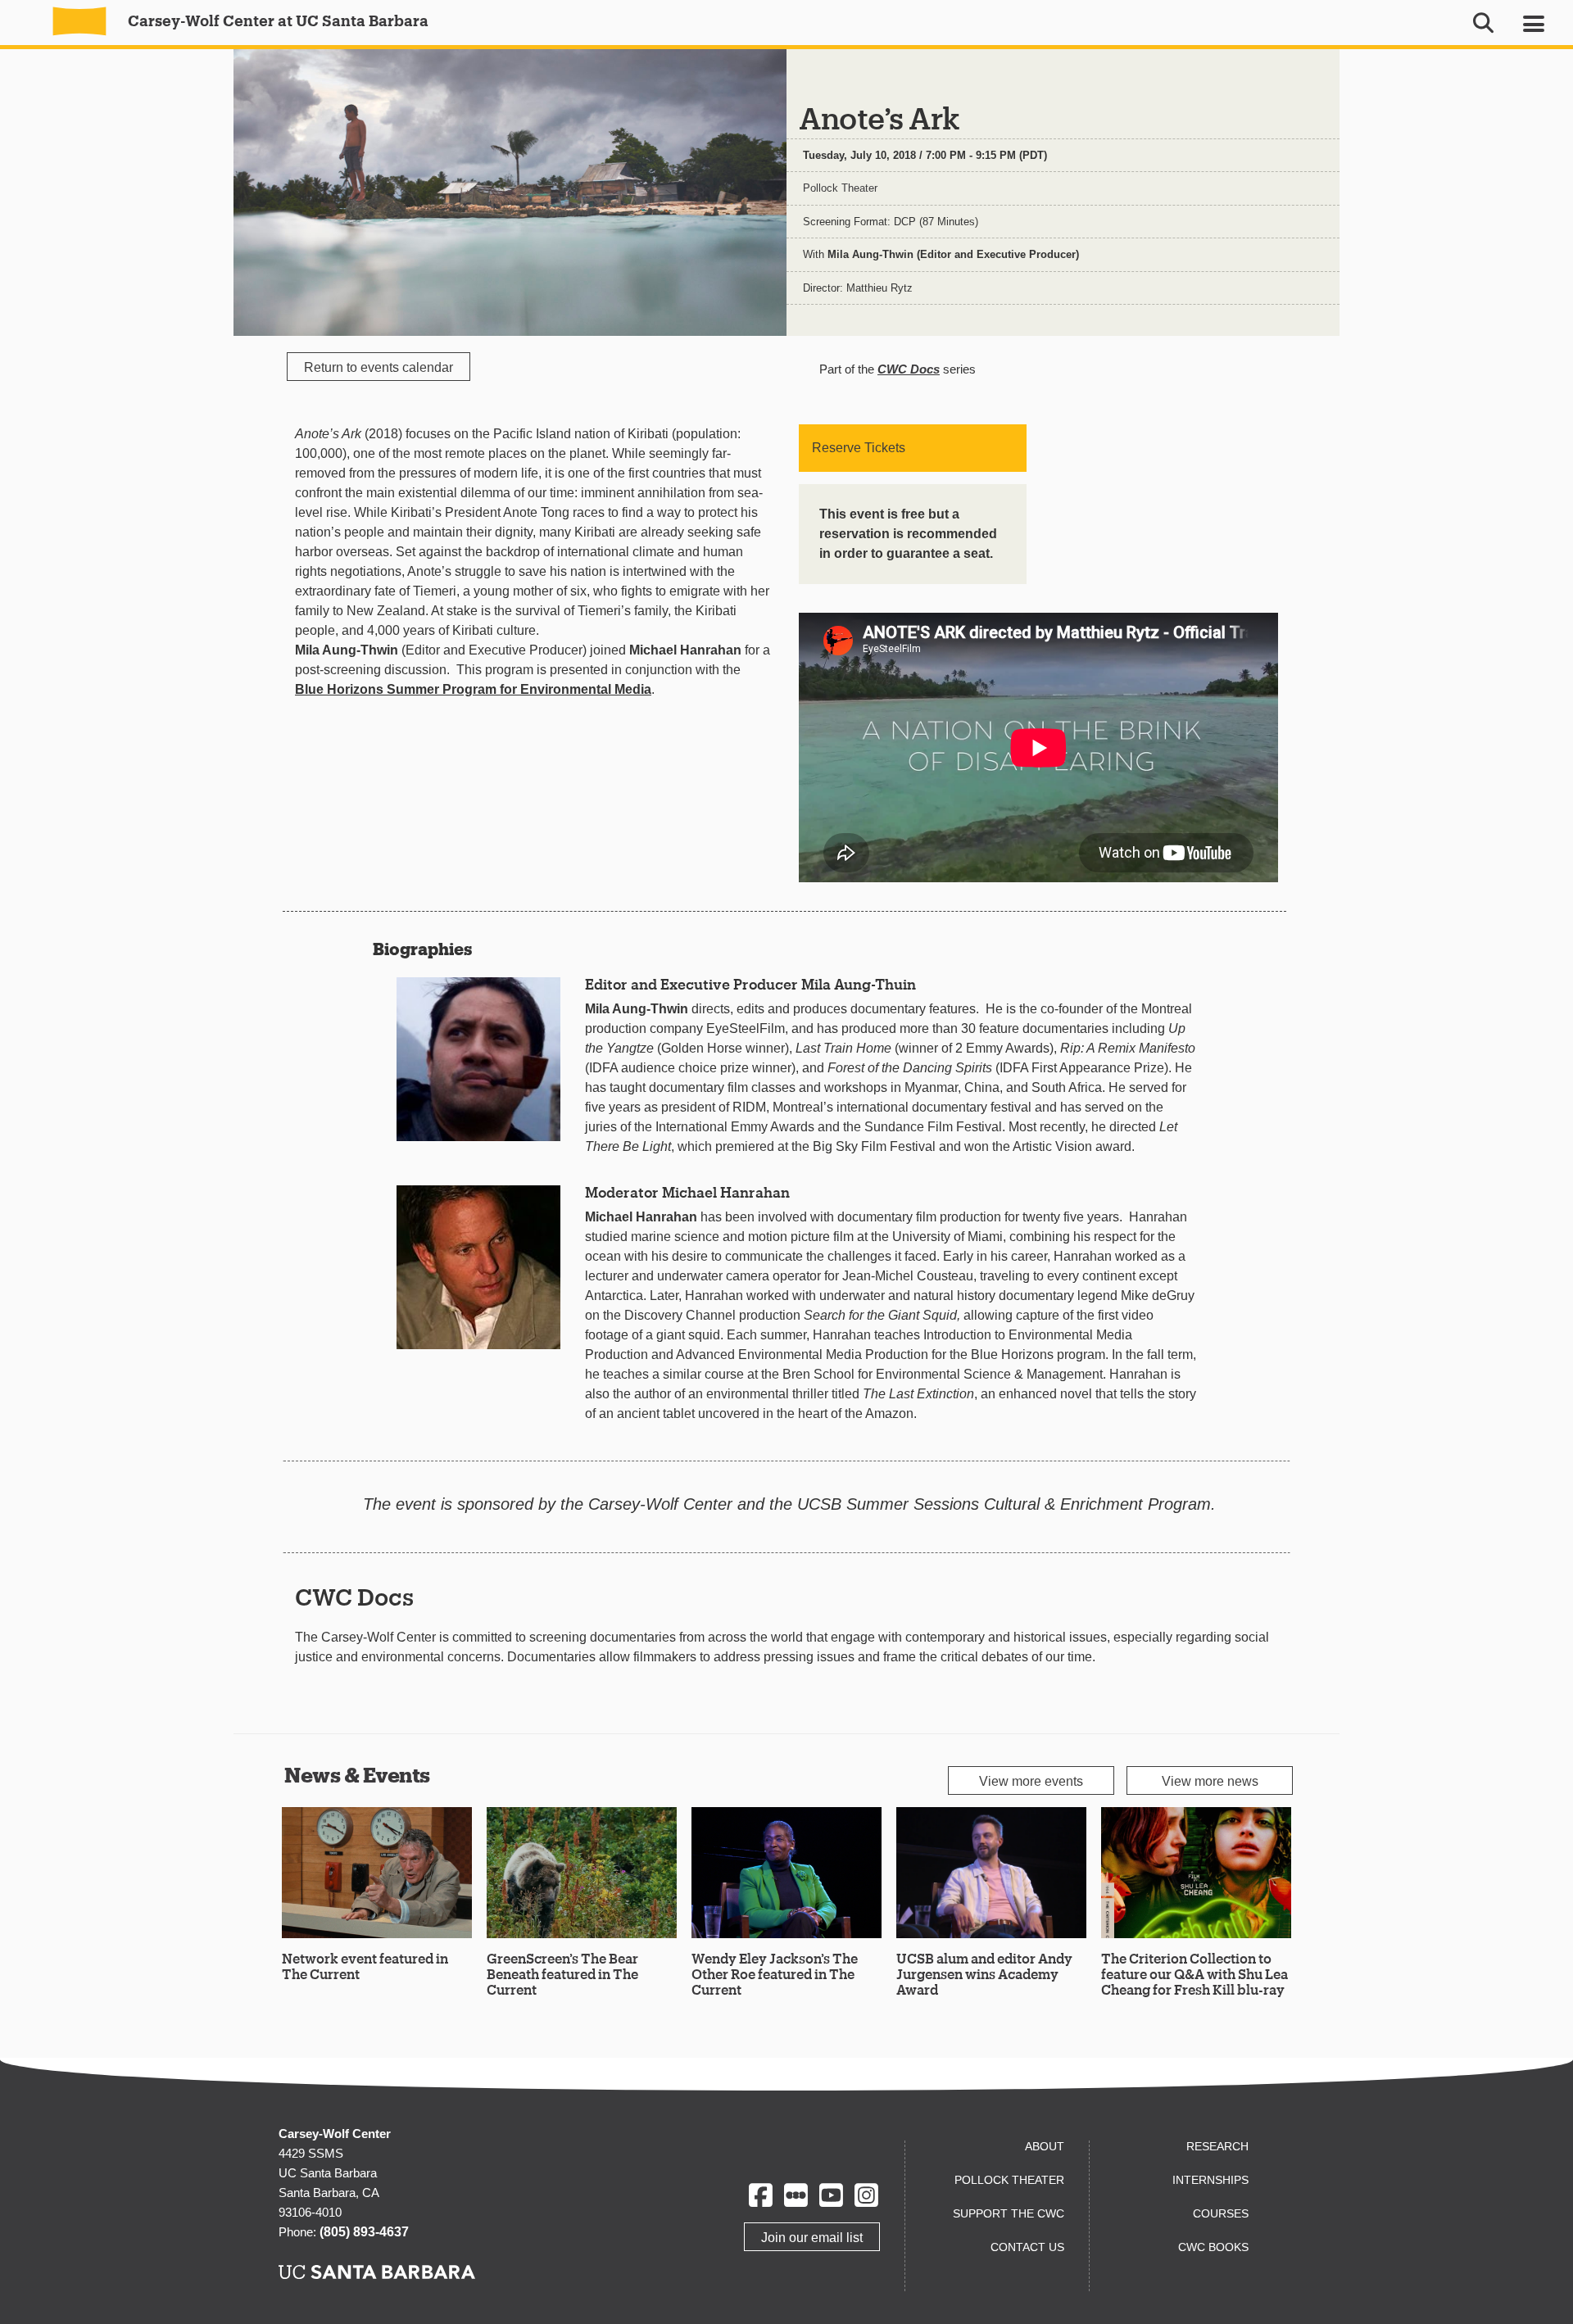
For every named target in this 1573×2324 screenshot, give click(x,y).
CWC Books (1213, 2247)
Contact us (1027, 2247)
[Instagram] (866, 2195)
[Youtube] (831, 2195)
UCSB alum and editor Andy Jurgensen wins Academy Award (984, 1974)
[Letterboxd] (796, 2195)
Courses (1221, 2213)
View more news (1210, 1781)
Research (1217, 2146)
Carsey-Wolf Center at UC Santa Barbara (277, 20)
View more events (1031, 1781)
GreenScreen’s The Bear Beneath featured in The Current (562, 1974)
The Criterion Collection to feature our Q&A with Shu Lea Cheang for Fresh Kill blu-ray (1194, 1974)
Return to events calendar (379, 367)
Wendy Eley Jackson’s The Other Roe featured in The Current (775, 1974)
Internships (1210, 2180)
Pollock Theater (840, 188)
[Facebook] (761, 2195)
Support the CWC (1009, 2213)
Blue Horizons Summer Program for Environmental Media (473, 689)
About (1045, 2146)
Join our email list (812, 2238)
